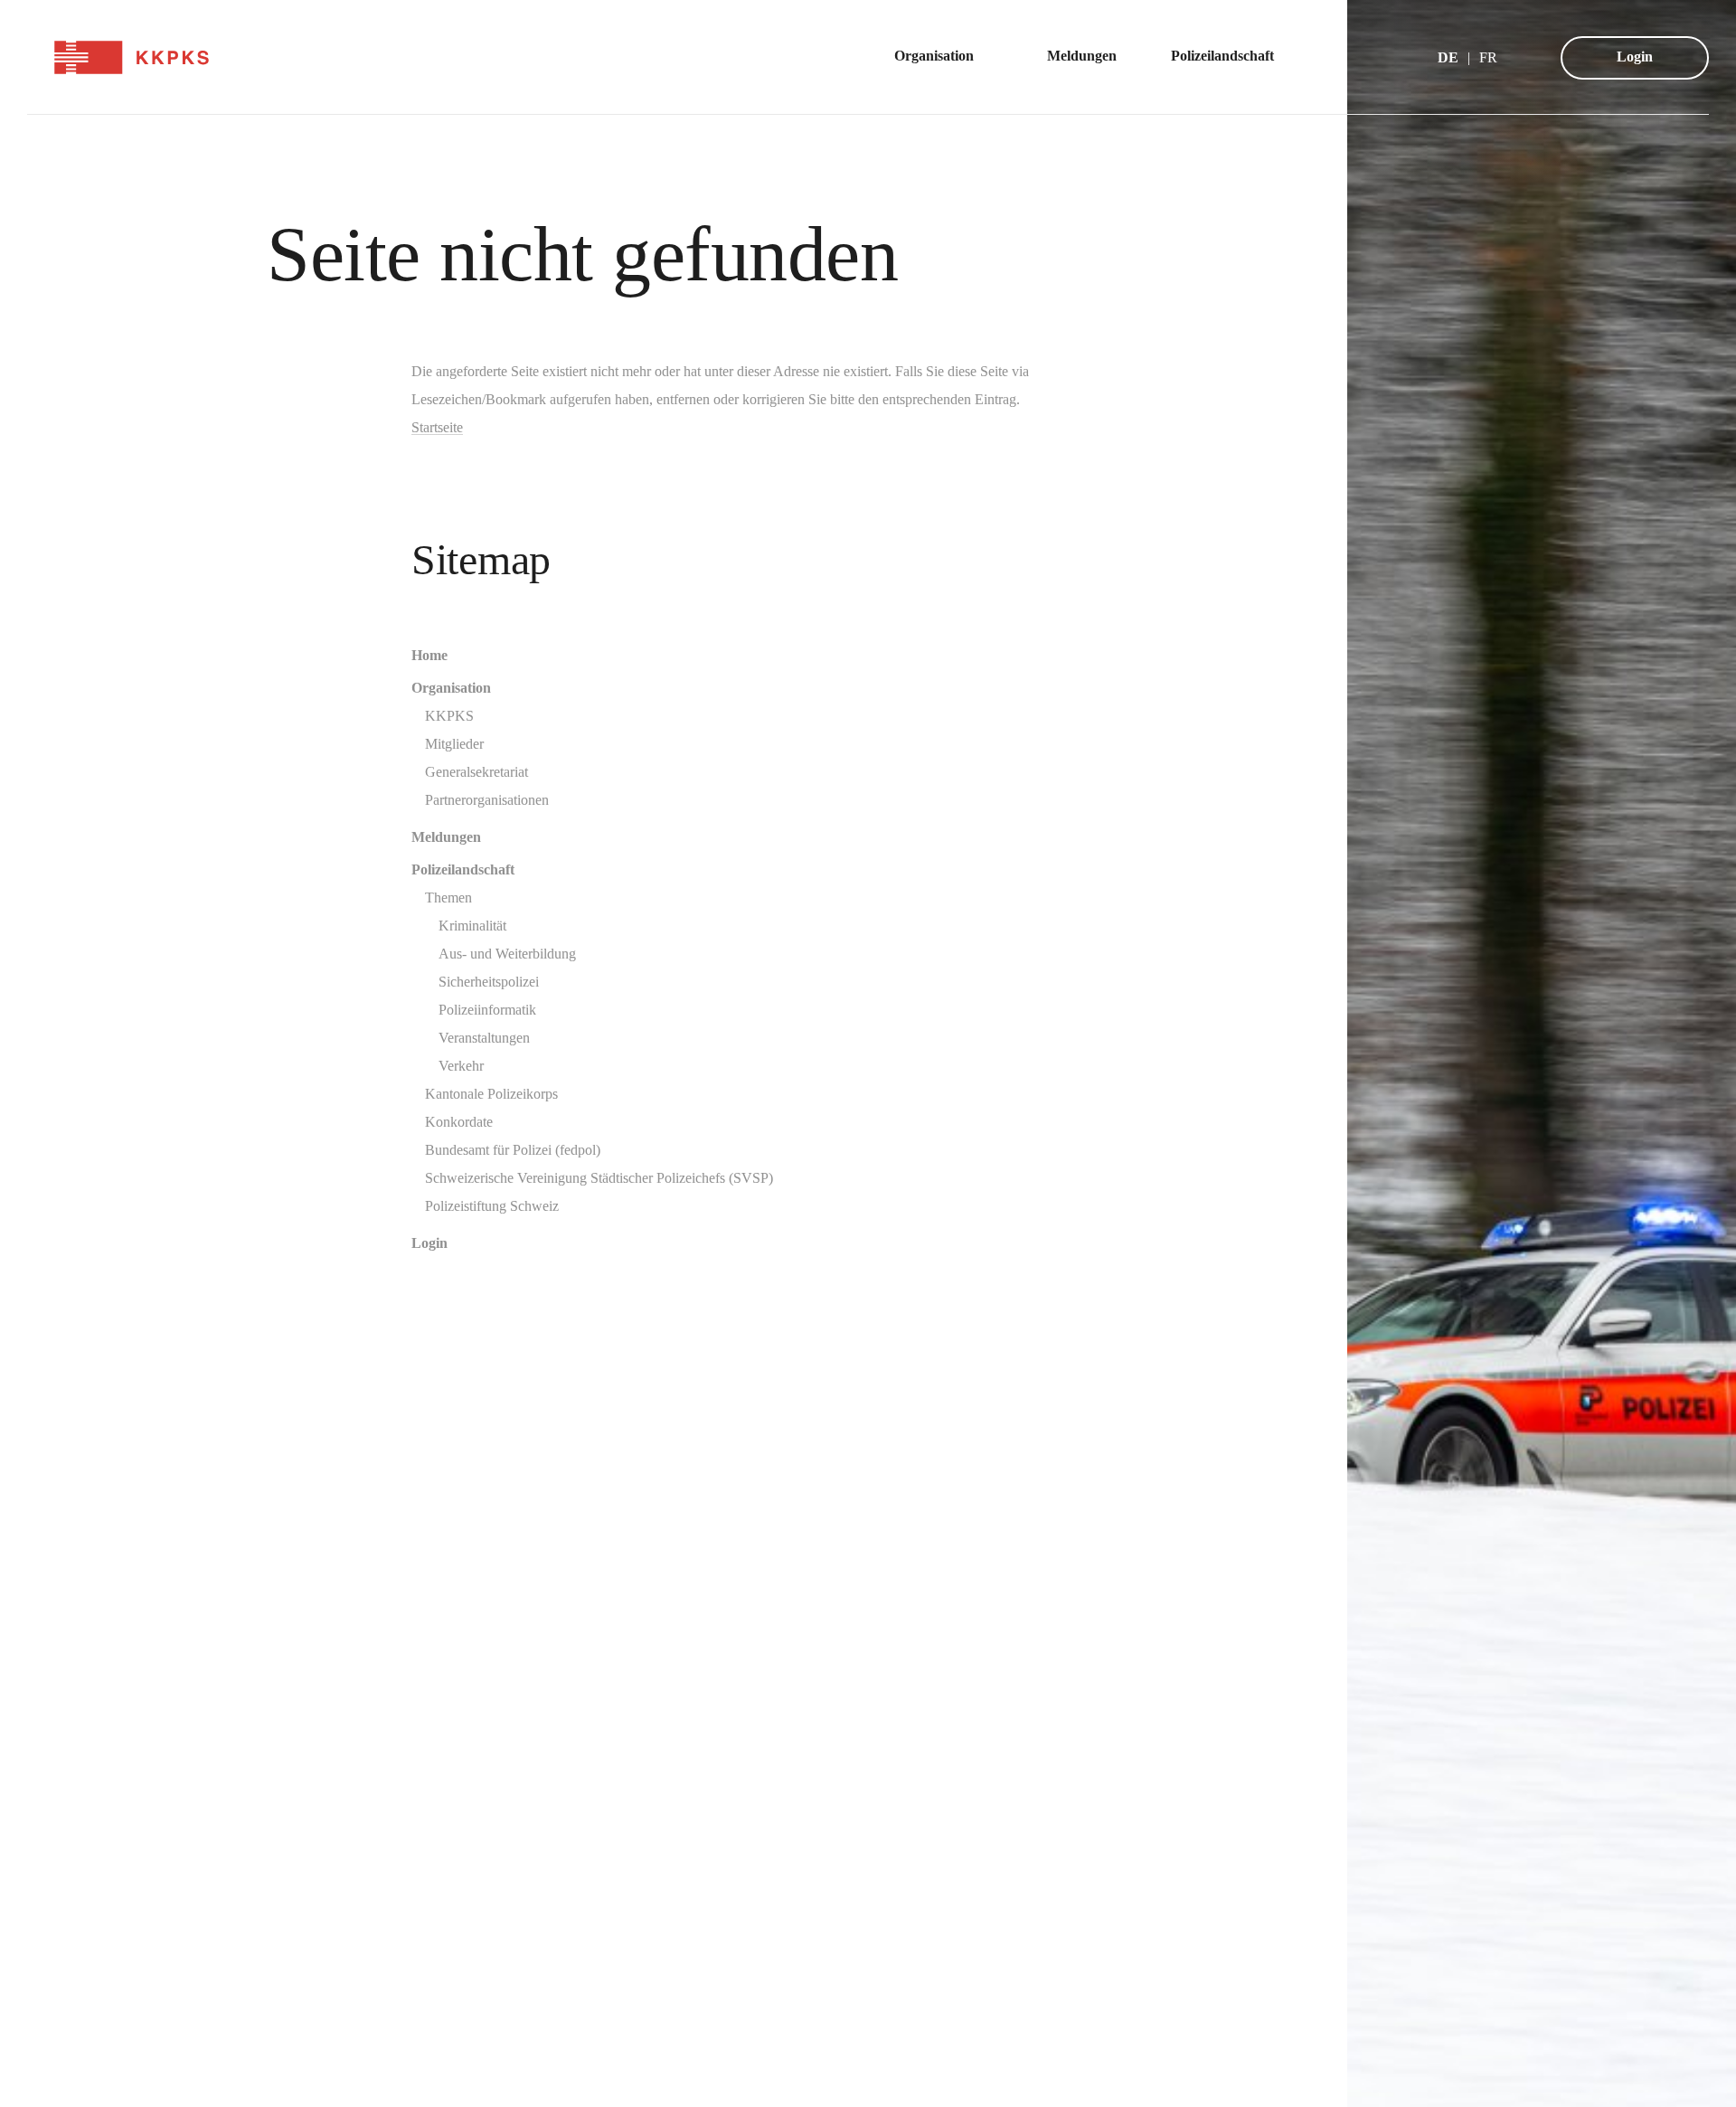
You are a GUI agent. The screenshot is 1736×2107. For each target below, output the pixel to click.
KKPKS (449, 716)
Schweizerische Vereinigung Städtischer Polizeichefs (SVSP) (599, 1178)
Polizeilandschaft (463, 869)
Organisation (451, 688)
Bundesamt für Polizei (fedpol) (513, 1150)
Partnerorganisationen (487, 800)
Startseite (437, 427)
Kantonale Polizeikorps (491, 1094)
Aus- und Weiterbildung (507, 954)
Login (1635, 57)
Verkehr (461, 1066)
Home (429, 655)
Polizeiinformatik (487, 1010)
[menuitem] (943, 57)
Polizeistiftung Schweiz (492, 1206)
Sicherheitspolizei (489, 982)
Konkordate (459, 1122)
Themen (448, 898)
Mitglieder (454, 744)
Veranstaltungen (484, 1038)
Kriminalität (472, 926)
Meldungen (446, 837)
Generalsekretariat (476, 772)
